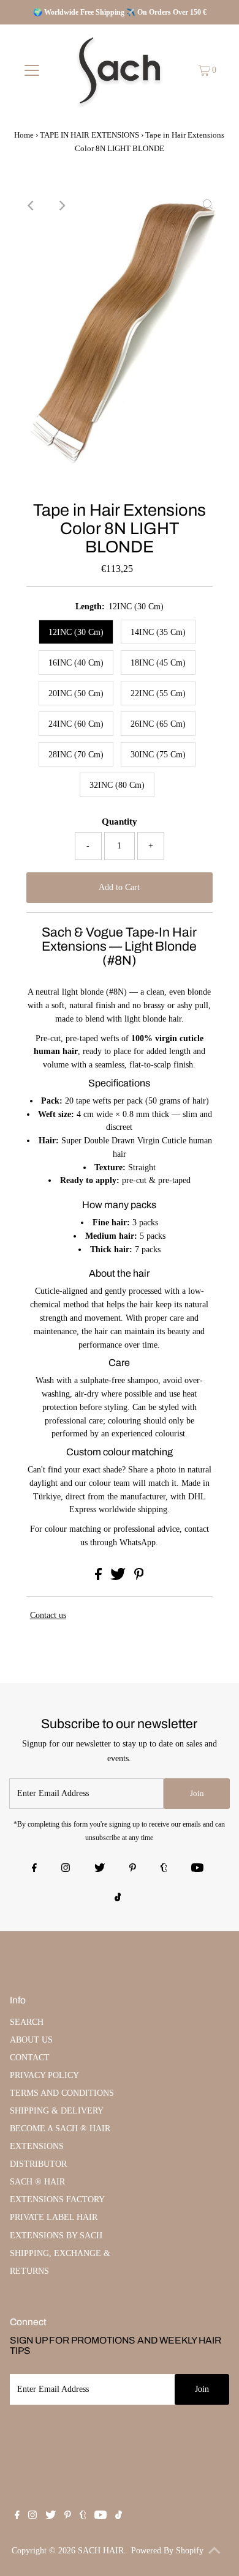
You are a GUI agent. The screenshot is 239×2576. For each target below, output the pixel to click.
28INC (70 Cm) (76, 755)
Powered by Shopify (167, 2551)
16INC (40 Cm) (76, 663)
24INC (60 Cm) (76, 724)
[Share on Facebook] (100, 1577)
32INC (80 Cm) (117, 785)
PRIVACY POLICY (44, 2075)
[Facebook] (34, 1869)
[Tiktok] (118, 1898)
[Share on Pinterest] (139, 1577)
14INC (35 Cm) (158, 632)
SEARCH (27, 2022)
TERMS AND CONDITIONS (62, 2093)
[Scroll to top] (214, 2552)
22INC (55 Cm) (158, 693)
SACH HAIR (101, 2551)
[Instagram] (66, 1869)
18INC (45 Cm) (158, 663)
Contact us (48, 1615)
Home (24, 135)
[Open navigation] (32, 70)
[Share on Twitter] (119, 1577)
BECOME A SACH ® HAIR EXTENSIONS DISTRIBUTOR (60, 2146)
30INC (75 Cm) (158, 755)
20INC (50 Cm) (76, 693)
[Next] (61, 206)
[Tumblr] (164, 1869)
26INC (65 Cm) (158, 724)
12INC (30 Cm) (76, 632)
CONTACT (30, 2058)
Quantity (120, 822)
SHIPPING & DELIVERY (57, 2111)
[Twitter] (100, 1869)
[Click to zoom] (208, 206)
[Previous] (31, 206)
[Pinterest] (133, 1869)
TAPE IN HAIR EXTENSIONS (89, 135)
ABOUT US (31, 2040)
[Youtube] (197, 1869)
